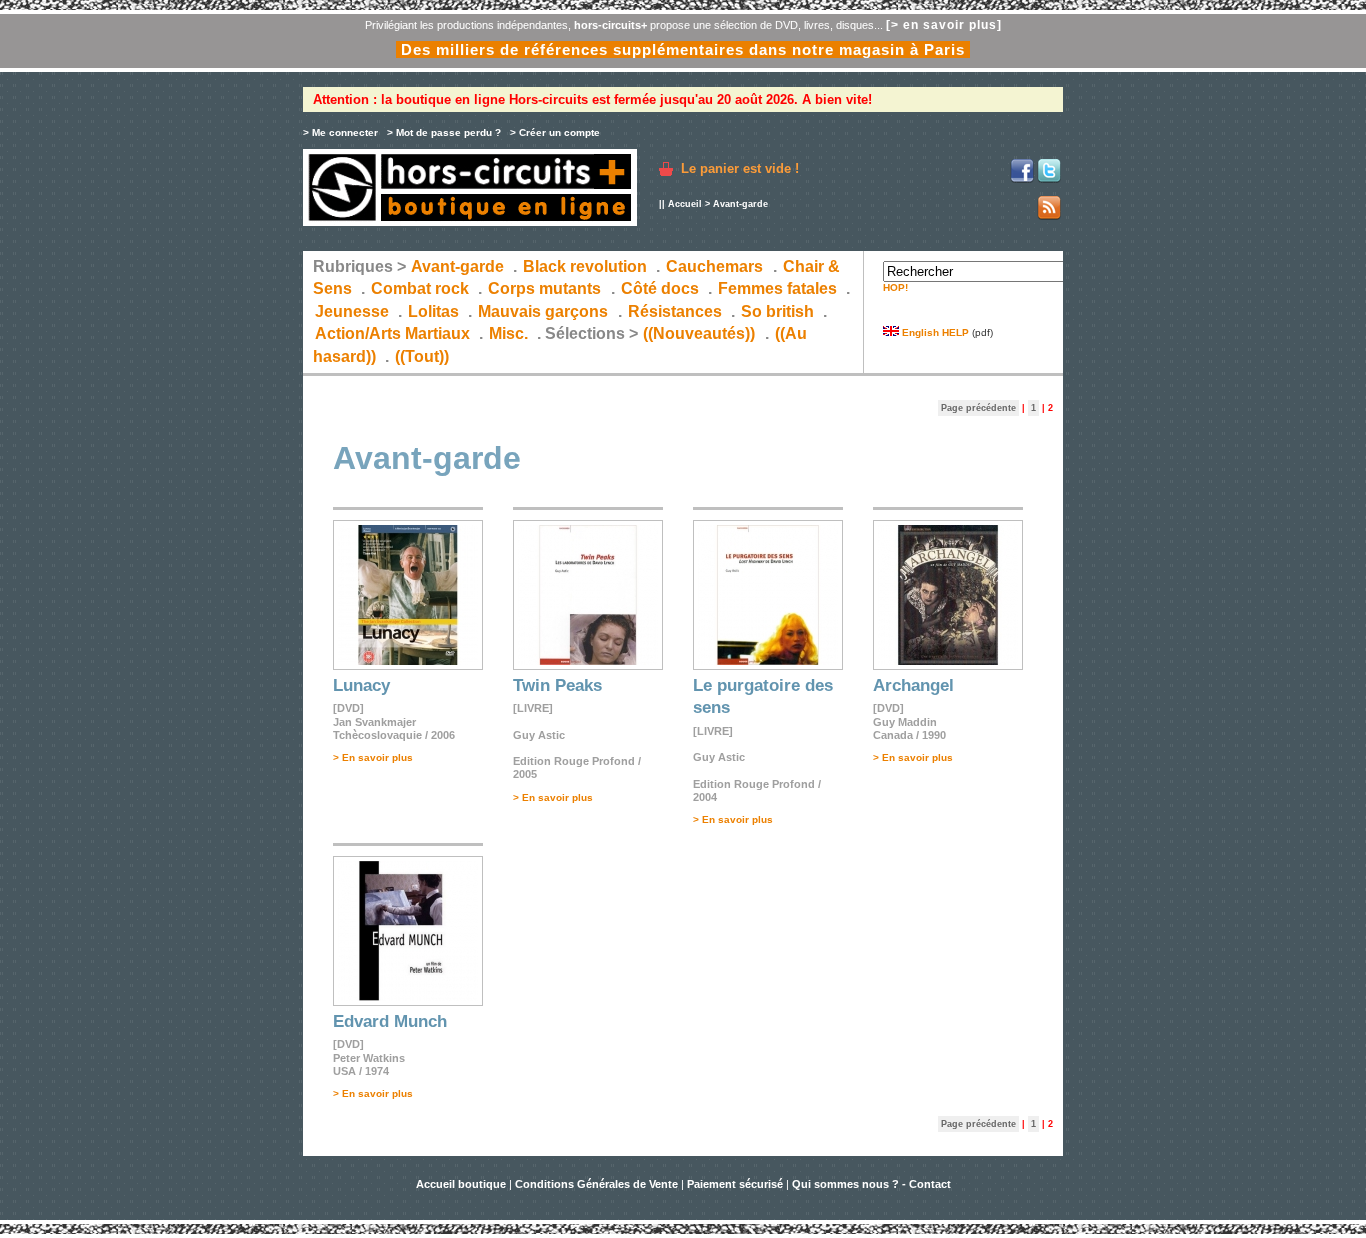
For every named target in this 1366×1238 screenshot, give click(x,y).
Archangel (913, 685)
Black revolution (585, 266)
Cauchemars (714, 266)
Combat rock (420, 288)
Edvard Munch (390, 1021)
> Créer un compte (555, 132)
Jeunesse (352, 311)
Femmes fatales (777, 288)
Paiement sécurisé (735, 1184)
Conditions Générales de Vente (596, 1184)
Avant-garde (457, 266)
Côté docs (660, 288)
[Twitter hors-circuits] (1049, 179)
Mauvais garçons (543, 311)
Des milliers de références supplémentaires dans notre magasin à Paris (683, 49)
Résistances (675, 311)
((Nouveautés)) (699, 333)
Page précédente (978, 408)
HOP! (895, 287)
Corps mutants (546, 288)
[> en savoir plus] (944, 25)
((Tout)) (422, 356)
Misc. (508, 333)
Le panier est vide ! (740, 168)
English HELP (934, 332)
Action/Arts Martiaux (392, 333)
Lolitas (433, 311)
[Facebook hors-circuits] (1022, 179)
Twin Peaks (557, 685)
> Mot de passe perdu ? (444, 132)
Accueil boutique (462, 1184)
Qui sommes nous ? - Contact (871, 1184)
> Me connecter (340, 132)
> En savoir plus (373, 757)
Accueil (685, 204)
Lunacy (361, 685)
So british (777, 311)
